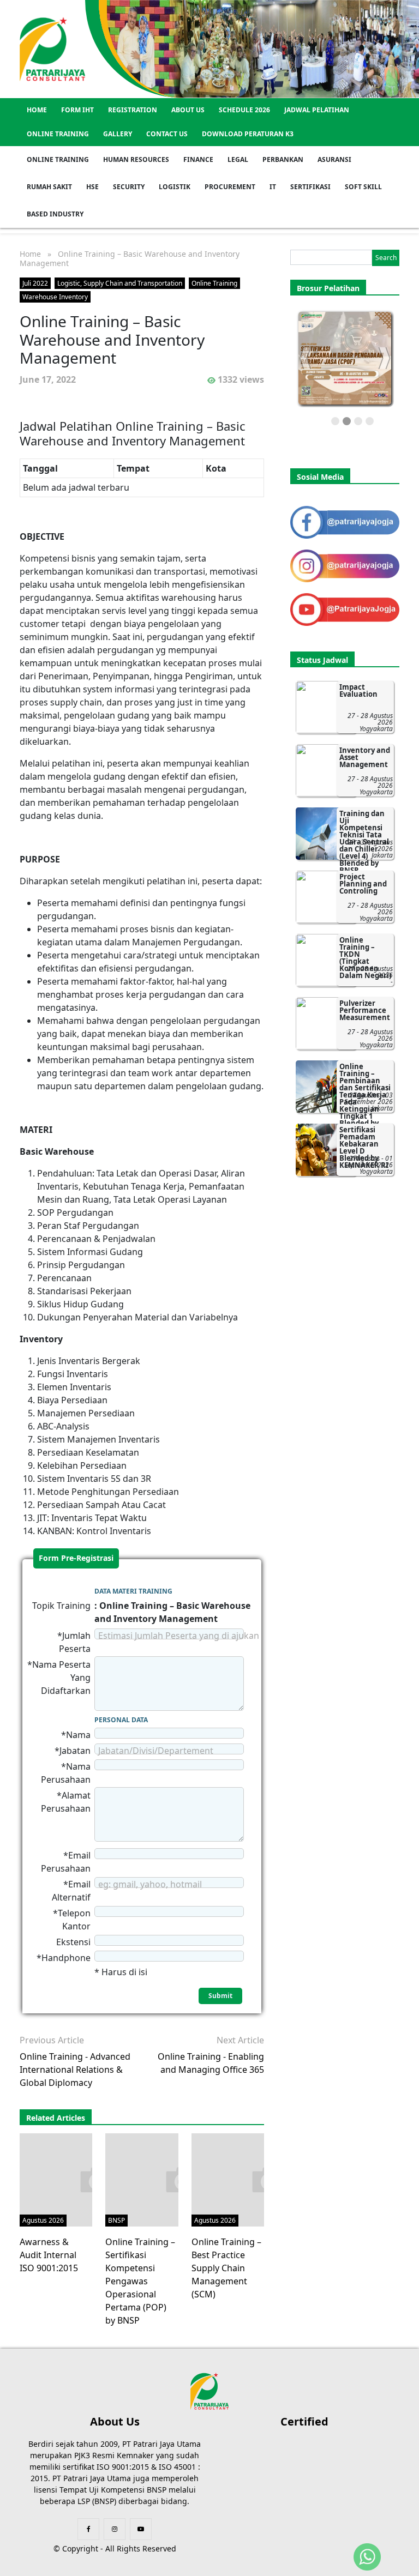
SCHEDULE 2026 (244, 110)
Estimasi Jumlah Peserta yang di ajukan (179, 1636)
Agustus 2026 (43, 2220)
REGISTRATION (133, 110)
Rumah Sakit (49, 187)
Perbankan (283, 159)
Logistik (175, 187)
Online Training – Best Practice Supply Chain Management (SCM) (226, 2268)
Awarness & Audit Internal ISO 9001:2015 (49, 2255)
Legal (238, 159)
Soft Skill (363, 187)
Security (129, 187)
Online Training (58, 134)
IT (273, 187)
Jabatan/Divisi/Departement (156, 1751)
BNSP (116, 2220)
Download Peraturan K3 (248, 134)
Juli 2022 (35, 283)
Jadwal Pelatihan (317, 110)
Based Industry (55, 214)
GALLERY (118, 134)
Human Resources (136, 159)
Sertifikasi (310, 187)
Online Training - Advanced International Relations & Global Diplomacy (75, 2070)
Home (37, 110)
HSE (92, 187)
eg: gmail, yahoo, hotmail (150, 1884)
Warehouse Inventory (55, 297)
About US (188, 110)
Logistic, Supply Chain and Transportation (120, 283)
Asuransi (334, 159)
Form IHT (77, 110)
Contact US (167, 134)
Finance (198, 159)
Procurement (230, 187)
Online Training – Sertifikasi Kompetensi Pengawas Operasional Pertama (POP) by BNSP (140, 2281)
